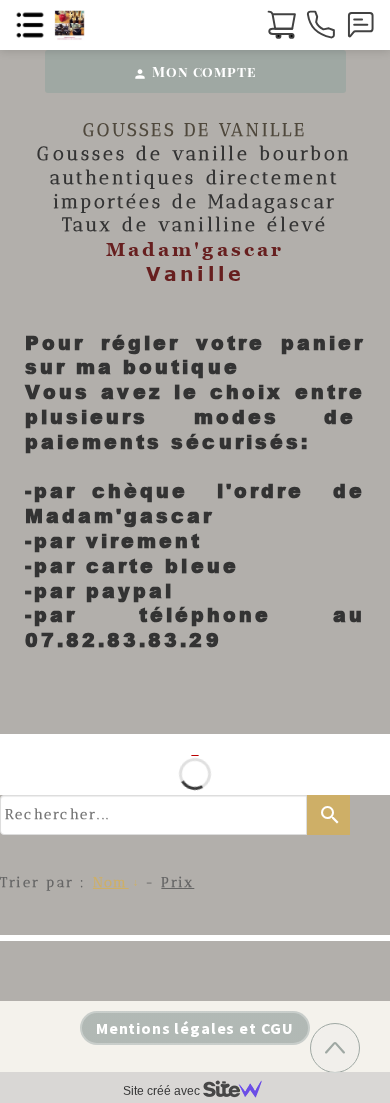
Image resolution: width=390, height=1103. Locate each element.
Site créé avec (163, 1091)
